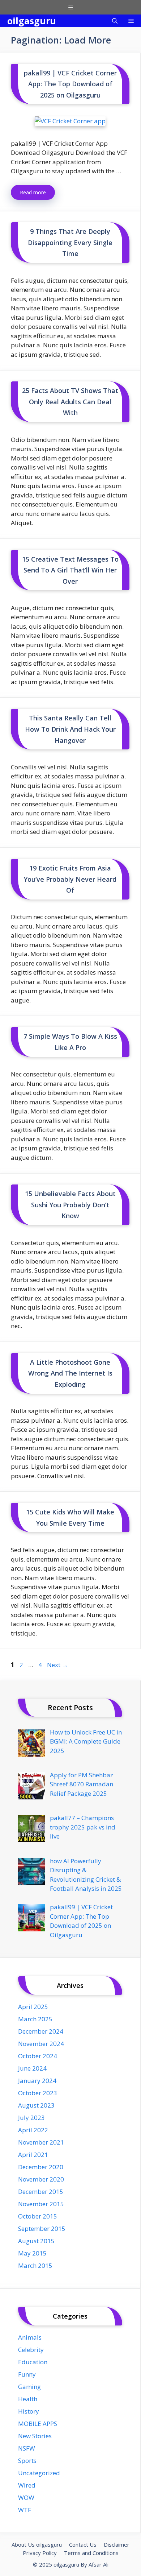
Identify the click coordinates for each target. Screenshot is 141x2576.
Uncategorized (39, 2473)
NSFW (27, 2448)
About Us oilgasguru (37, 2544)
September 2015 (42, 2228)
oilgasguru (32, 21)
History (29, 2411)
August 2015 (36, 2241)
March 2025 (35, 2019)
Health (28, 2399)
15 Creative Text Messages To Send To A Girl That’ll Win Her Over (70, 570)
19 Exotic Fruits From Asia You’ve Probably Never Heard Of (70, 879)
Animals (30, 2337)
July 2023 (31, 2118)
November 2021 (41, 2142)
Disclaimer (117, 2544)
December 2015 (41, 2192)
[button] (115, 21)
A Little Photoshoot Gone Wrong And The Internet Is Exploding (70, 1373)
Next (57, 1665)
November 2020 (41, 2179)
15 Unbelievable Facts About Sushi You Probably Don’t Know (70, 1205)
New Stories (35, 2436)
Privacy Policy (40, 2553)
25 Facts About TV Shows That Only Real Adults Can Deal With (70, 402)
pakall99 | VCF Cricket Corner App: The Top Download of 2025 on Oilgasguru (70, 84)
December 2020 (41, 2167)
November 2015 (41, 2204)
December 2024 (41, 2031)
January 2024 (37, 2081)
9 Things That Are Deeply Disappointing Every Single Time (70, 242)
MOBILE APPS (38, 2424)
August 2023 (36, 2105)
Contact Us (83, 2544)
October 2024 (38, 2056)
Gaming (29, 2387)
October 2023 (38, 2093)
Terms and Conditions (91, 2553)
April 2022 (33, 2130)
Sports (27, 2461)
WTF (25, 2510)
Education (33, 2362)
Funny (27, 2374)
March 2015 (35, 2265)
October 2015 (38, 2216)
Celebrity (31, 2350)
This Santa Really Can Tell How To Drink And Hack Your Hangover (70, 729)
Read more (33, 192)
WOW (26, 2498)
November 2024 (41, 2044)
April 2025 (33, 2007)
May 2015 (32, 2253)
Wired (27, 2485)
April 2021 (33, 2155)
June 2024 (32, 2068)
